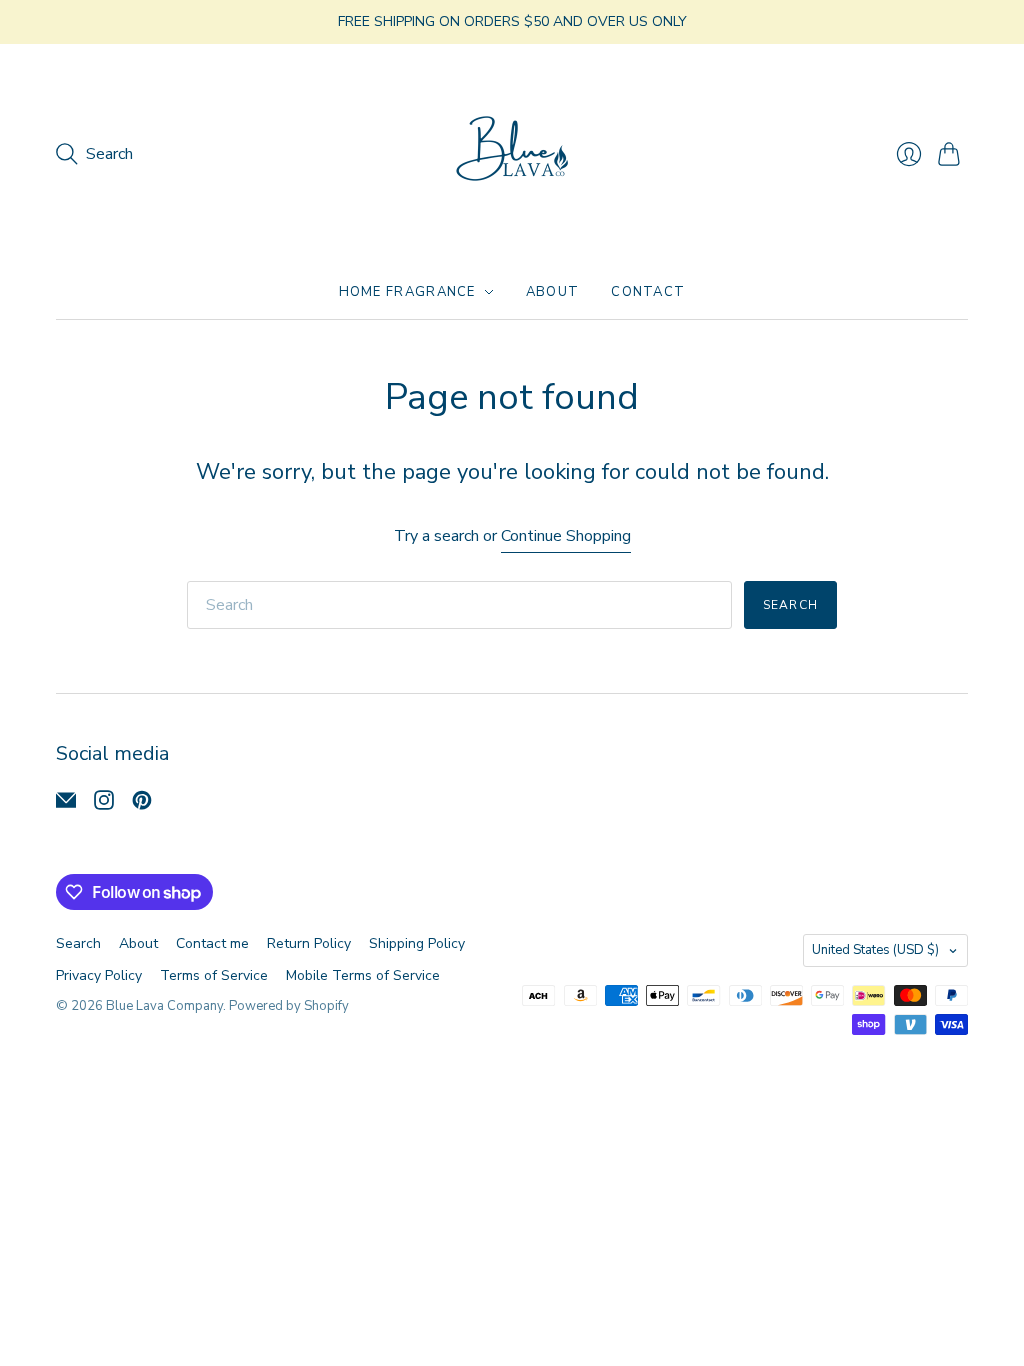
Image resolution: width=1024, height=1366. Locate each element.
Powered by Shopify (289, 1006)
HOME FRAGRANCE (407, 292)
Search (790, 605)
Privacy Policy (99, 975)
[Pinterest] (142, 805)
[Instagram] (104, 805)
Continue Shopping (566, 536)
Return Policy (309, 943)
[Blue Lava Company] (512, 154)
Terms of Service (214, 975)
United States (875, 950)
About (138, 943)
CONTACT (648, 292)
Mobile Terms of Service (363, 975)
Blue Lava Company (164, 1006)
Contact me (212, 943)
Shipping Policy (417, 943)
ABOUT (553, 292)
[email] (66, 805)
